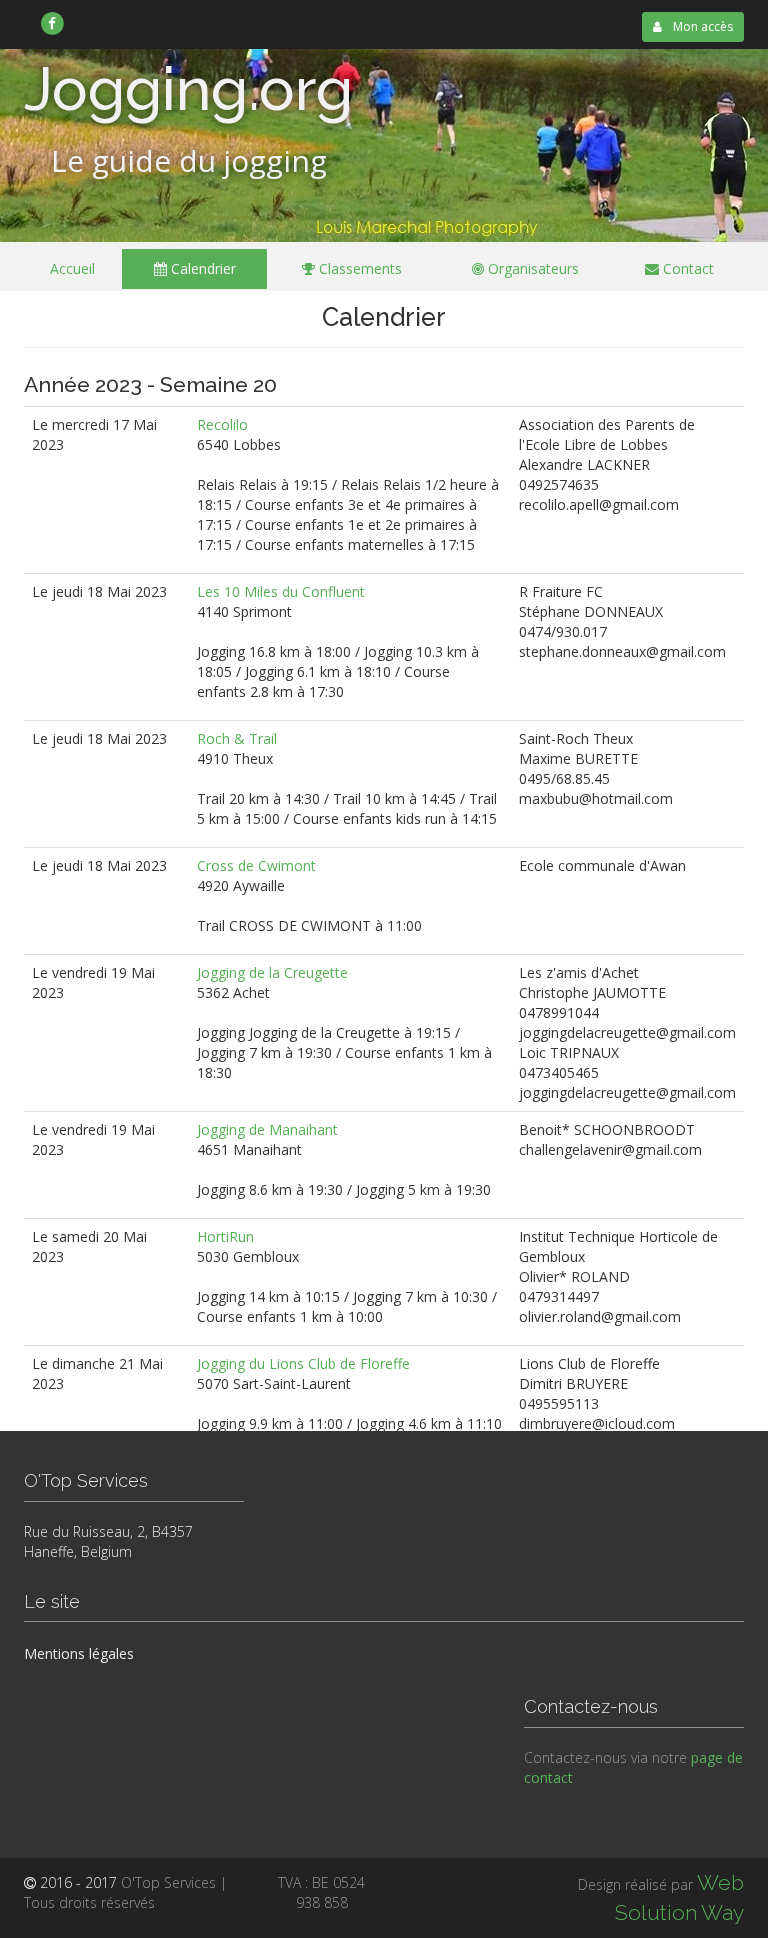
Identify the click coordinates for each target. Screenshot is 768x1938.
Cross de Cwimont (256, 865)
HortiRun (225, 1236)
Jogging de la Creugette (272, 972)
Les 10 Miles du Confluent (281, 591)
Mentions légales (79, 1653)
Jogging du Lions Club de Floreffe (303, 1363)
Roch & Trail (237, 738)
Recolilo (222, 424)
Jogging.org (188, 89)
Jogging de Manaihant (267, 1129)
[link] (52, 23)
